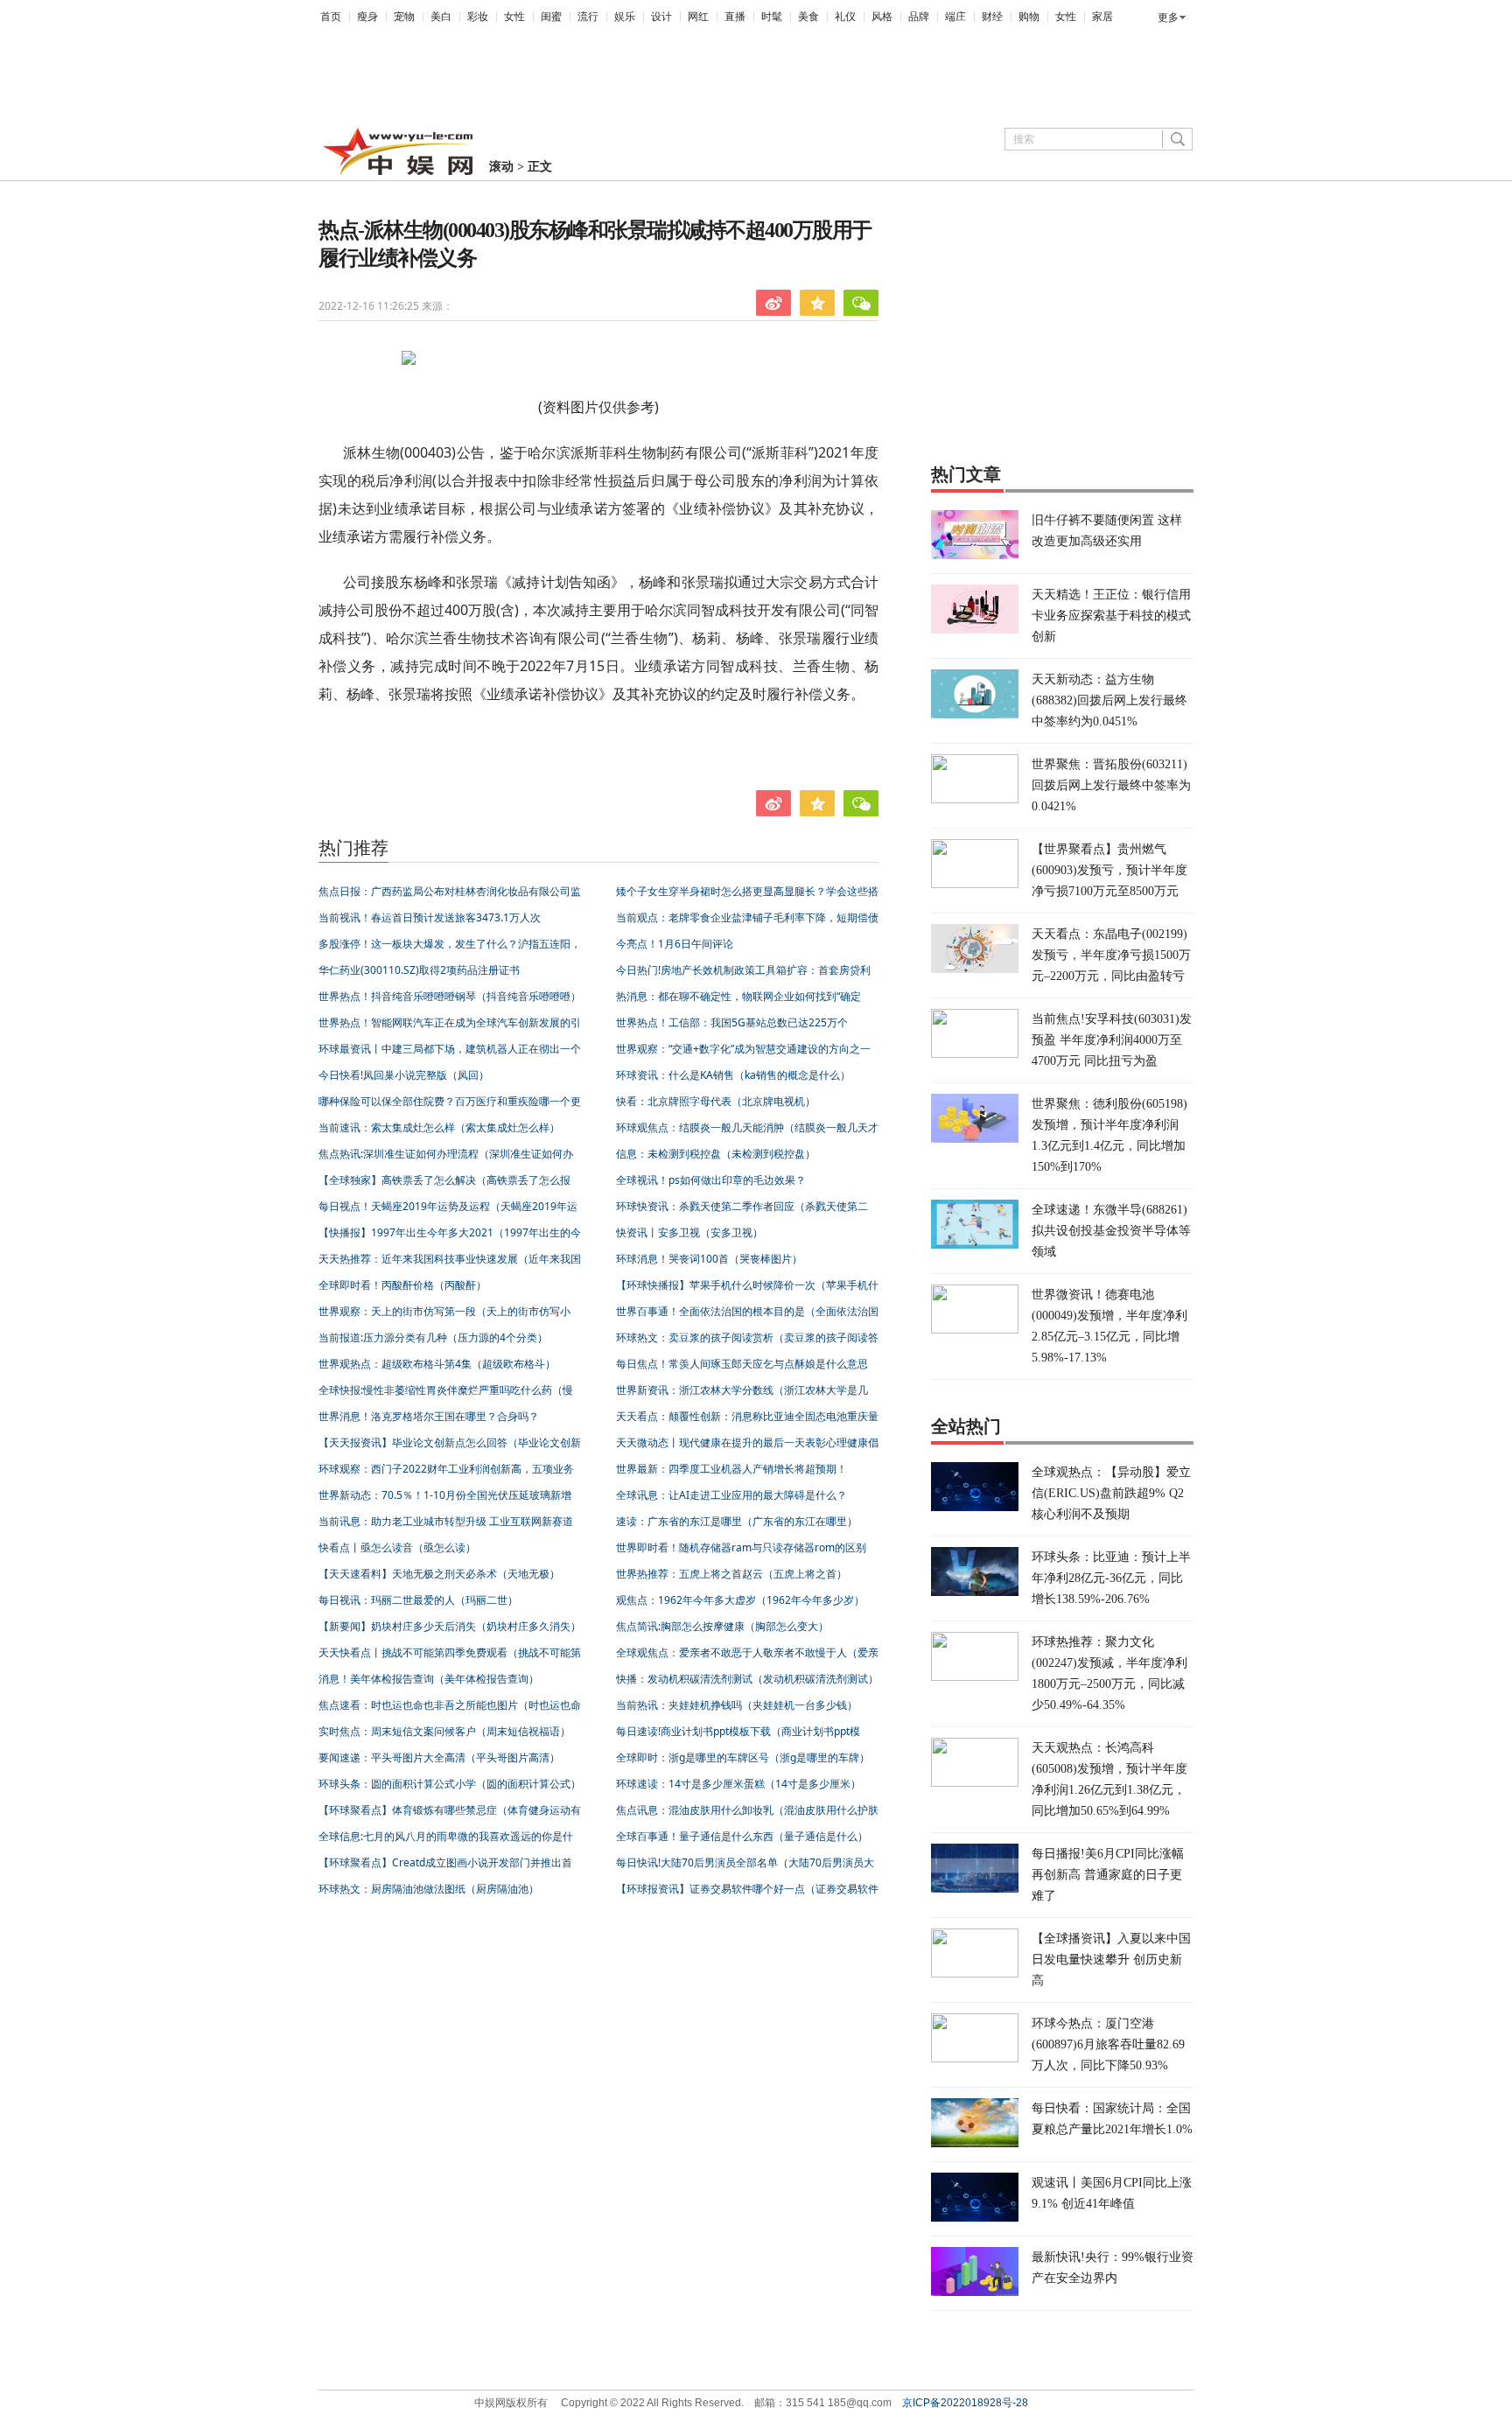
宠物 (404, 17)
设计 (661, 17)
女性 (514, 17)
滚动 (501, 167)
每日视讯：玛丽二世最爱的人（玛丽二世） (418, 1600)
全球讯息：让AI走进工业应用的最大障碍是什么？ (731, 1495)
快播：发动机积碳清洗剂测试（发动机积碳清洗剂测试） (747, 1679)
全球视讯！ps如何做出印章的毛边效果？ (711, 1180)
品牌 (919, 17)
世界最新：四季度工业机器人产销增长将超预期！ (731, 1469)
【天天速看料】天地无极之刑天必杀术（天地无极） (439, 1574)
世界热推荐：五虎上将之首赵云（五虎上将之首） (731, 1574)
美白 (441, 17)
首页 (331, 17)
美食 (808, 17)
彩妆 (478, 17)
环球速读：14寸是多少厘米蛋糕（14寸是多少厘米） (738, 1784)
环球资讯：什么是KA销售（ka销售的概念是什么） (733, 1075)
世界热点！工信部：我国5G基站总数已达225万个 (732, 1022)
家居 (1102, 17)
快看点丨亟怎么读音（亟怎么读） (397, 1547)
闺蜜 (551, 17)
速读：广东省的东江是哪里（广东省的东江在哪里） (737, 1521)
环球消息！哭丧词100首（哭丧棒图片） (709, 1259)
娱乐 (625, 17)
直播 (735, 17)
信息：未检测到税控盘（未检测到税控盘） (716, 1154)
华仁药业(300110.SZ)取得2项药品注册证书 (419, 970)
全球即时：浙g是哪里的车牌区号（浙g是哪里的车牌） (743, 1757)
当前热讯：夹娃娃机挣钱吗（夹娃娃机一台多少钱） (737, 1705)
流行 (588, 17)
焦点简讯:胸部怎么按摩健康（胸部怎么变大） (722, 1626)
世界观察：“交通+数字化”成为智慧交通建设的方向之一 (743, 1049)
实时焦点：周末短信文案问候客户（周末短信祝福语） (444, 1731)
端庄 (955, 17)
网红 (698, 17)
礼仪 (845, 17)
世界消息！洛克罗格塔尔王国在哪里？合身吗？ (429, 1416)
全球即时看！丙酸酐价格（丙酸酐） (402, 1285)
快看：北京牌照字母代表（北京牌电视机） (716, 1101)
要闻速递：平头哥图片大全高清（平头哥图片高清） (439, 1757)
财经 (992, 17)
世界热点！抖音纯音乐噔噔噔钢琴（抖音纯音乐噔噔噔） (450, 996)
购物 (1029, 17)
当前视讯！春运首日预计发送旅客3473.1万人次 (430, 917)
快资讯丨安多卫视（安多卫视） (689, 1232)
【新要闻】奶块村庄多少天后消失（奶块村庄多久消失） (450, 1626)
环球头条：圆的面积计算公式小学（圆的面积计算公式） (450, 1784)
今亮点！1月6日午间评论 (675, 944)
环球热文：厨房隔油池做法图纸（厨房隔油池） (429, 1889)
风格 (882, 17)
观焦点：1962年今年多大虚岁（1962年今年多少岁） (740, 1600)
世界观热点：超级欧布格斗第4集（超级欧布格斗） (437, 1364)
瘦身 (367, 17)
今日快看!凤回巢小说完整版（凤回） (404, 1075)
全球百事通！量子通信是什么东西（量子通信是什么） (742, 1836)
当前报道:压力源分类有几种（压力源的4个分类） (433, 1337)
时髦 (772, 17)
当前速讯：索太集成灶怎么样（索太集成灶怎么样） (439, 1127)
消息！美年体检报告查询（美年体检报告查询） (429, 1679)
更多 (1168, 17)
